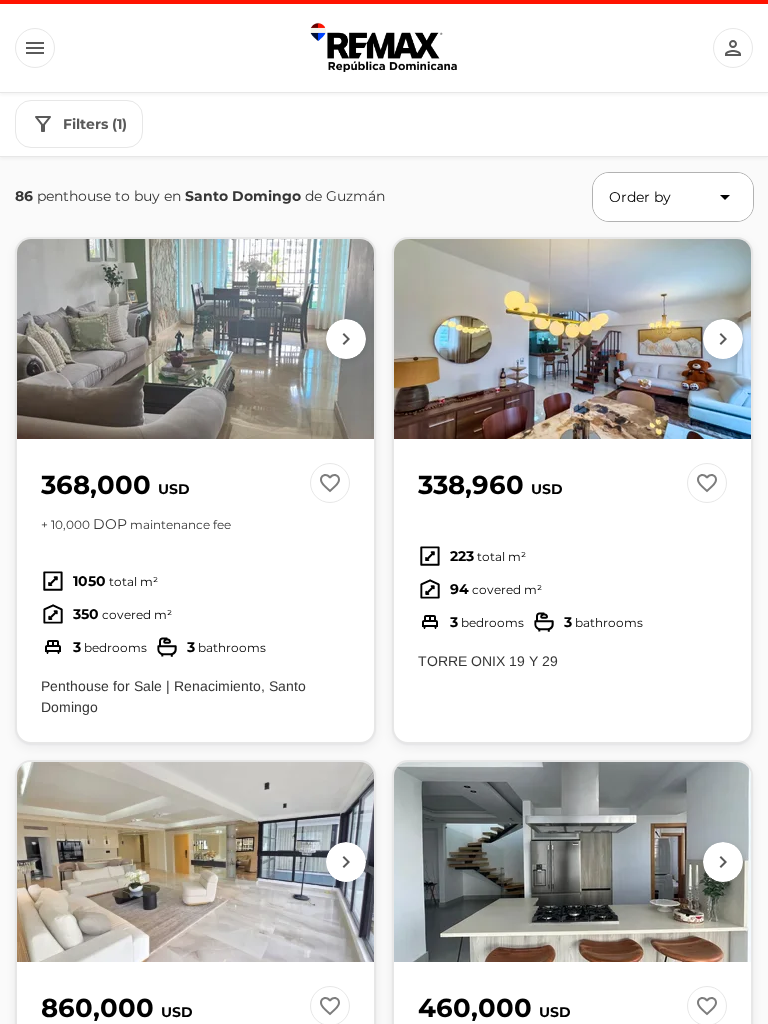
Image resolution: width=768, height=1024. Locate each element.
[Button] (35, 48)
